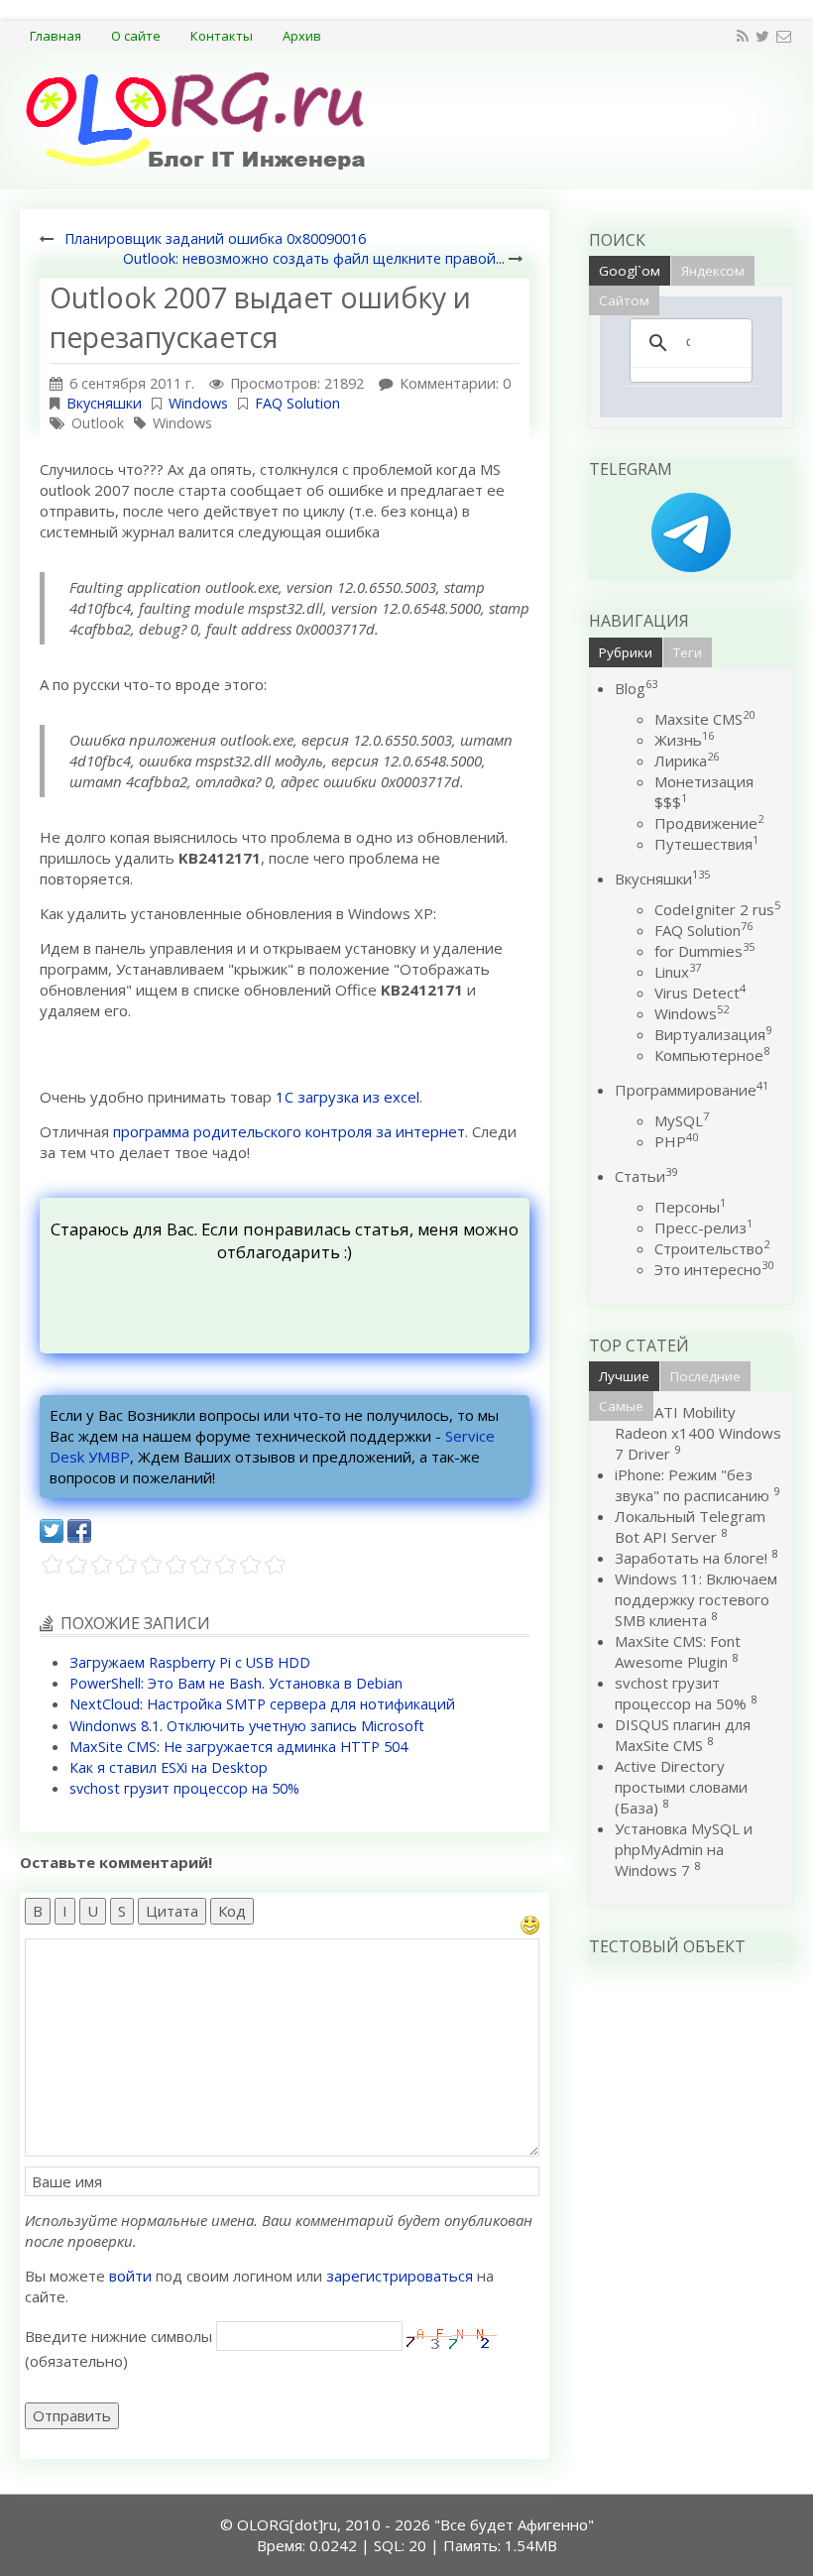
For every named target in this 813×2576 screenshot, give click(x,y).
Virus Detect (700, 993)
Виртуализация (713, 1034)
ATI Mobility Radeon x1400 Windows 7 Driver (698, 1433)
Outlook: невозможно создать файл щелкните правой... (314, 258)
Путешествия (706, 844)
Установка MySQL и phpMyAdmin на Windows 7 (684, 1849)
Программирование (692, 1090)
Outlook (98, 423)
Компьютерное (712, 1055)
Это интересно (714, 1269)
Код (232, 1911)
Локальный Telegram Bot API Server (690, 1526)
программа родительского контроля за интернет (289, 1131)
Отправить (72, 2415)
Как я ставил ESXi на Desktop (169, 1767)
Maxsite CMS (704, 719)
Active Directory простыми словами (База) (681, 1787)
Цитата (172, 1911)
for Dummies (704, 951)
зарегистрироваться (400, 2276)
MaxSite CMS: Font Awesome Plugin (678, 1651)
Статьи (646, 1176)
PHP (676, 1141)
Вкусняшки (104, 403)
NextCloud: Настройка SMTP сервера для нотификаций (262, 1704)
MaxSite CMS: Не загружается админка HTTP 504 (238, 1747)
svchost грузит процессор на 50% (184, 1788)
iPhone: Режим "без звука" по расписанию (694, 1485)
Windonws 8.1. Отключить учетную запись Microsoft (247, 1726)
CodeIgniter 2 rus (717, 909)
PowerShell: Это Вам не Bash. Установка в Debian (236, 1683)
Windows (198, 403)
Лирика (687, 761)
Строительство (712, 1248)
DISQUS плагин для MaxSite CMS (683, 1735)
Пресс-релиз (703, 1228)
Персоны (690, 1207)
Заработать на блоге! (691, 1558)
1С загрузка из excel (348, 1097)
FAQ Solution (297, 403)
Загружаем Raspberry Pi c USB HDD (190, 1662)
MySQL (682, 1120)
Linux (678, 972)
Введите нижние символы (118, 2336)
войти (130, 2276)
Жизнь (684, 740)
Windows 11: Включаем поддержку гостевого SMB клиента (696, 1599)
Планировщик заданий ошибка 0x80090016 (215, 238)
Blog (636, 688)
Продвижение (709, 823)
